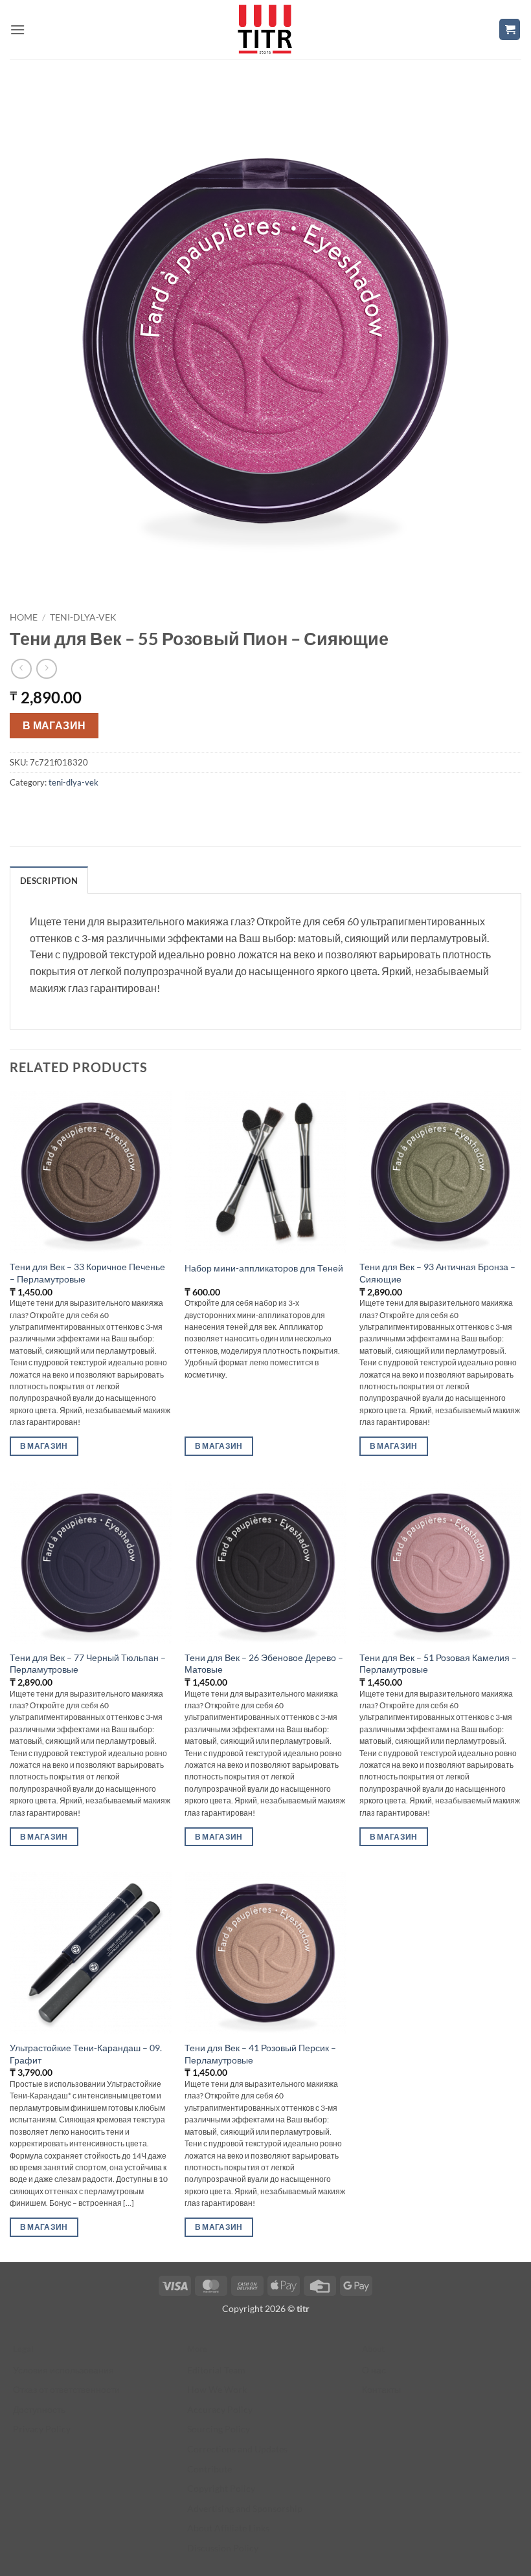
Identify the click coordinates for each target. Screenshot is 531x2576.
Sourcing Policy (219, 2429)
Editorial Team (216, 2370)
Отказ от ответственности (66, 2389)
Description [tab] (49, 881)
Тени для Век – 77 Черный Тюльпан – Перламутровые (88, 1664)
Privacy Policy (42, 2429)
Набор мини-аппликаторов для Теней (264, 1268)
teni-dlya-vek (83, 617)
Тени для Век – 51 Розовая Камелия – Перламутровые (438, 1664)
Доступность (39, 2409)
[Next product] (21, 669)
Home (24, 617)
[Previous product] (46, 669)
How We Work (217, 2389)
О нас (374, 2370)
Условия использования (63, 2370)
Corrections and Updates (237, 2449)
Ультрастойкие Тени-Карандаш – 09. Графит (86, 2054)
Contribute (209, 2469)
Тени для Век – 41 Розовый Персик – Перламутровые (260, 2054)
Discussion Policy (223, 2548)
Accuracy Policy (220, 2409)
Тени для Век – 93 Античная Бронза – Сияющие (437, 1273)
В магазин (54, 725)
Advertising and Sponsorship (245, 2508)
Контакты (381, 2389)
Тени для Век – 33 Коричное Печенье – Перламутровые (87, 1273)
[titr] (265, 29)
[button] (17, 29)
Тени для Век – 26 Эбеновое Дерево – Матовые (264, 1664)
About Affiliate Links (228, 2528)
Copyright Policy (221, 2488)
